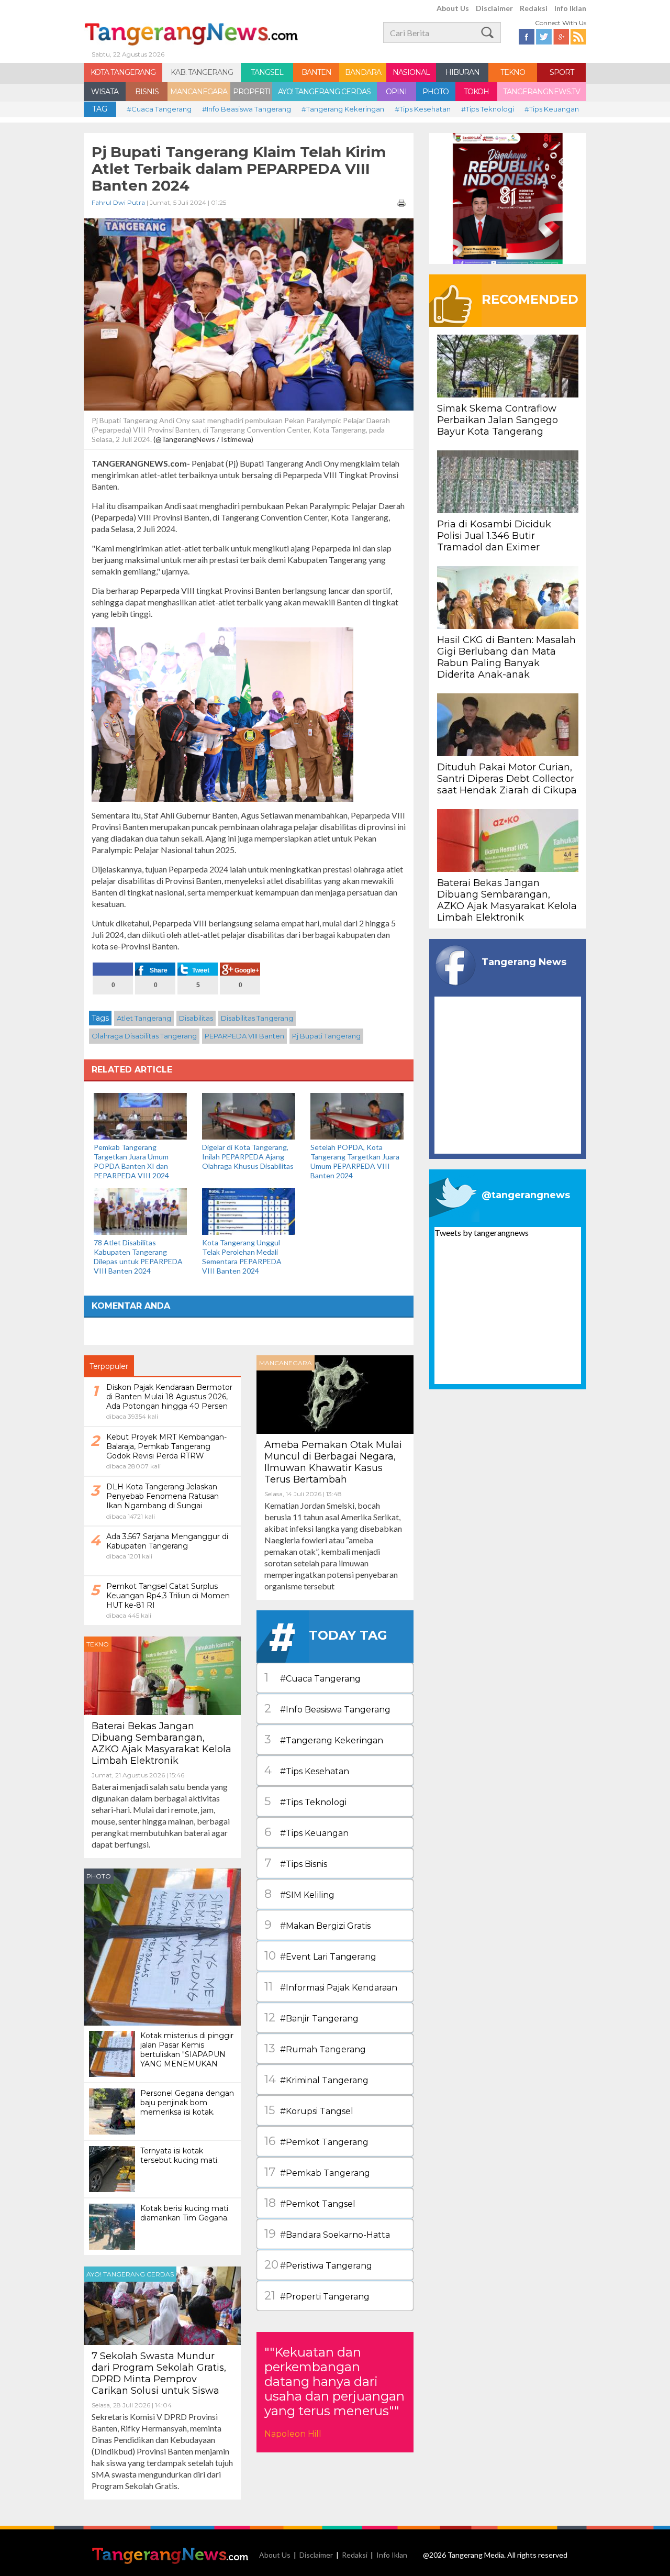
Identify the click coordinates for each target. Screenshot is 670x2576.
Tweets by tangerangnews (482, 1232)
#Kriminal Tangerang (316, 2079)
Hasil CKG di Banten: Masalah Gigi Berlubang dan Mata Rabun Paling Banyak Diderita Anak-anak (506, 657)
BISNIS (147, 92)
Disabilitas (196, 1018)
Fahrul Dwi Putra (118, 202)
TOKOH (476, 92)
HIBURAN (462, 72)
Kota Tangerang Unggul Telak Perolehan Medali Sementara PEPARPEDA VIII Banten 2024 (242, 1257)
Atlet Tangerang (144, 1018)
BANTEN (316, 72)
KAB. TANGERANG (202, 72)
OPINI (396, 92)
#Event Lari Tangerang (320, 1956)
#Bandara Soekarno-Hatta (327, 2234)
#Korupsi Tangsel (309, 2110)
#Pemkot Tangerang (316, 2141)
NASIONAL (411, 72)
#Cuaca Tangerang (159, 109)
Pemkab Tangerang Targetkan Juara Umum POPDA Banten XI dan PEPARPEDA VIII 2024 (131, 1161)
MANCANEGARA (199, 92)
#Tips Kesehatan (423, 109)
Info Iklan (570, 8)
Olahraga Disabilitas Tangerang (144, 1036)
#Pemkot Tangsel (310, 2203)
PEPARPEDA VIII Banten (244, 1036)
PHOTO (435, 92)
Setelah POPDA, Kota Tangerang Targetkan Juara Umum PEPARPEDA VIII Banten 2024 (355, 1161)
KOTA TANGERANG (123, 72)
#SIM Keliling (299, 1894)
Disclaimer (494, 8)
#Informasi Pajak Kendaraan (331, 1987)
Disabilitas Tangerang (257, 1018)
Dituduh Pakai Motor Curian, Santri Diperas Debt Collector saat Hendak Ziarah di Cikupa (507, 779)
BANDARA (363, 72)
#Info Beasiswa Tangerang (247, 109)
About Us (453, 8)
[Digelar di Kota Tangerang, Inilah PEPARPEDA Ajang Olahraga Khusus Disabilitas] (249, 1115)
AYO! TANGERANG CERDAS (324, 92)
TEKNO (513, 72)
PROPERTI (252, 92)
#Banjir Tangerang (311, 2017)
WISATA (105, 92)
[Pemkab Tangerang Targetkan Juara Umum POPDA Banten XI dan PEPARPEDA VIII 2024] (140, 1115)
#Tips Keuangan (552, 109)
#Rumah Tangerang (315, 2048)
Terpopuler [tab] (109, 1366)
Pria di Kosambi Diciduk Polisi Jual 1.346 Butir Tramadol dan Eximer (494, 536)
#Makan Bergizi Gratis (317, 1925)
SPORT (562, 72)
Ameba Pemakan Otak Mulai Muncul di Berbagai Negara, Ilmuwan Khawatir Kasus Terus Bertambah (333, 1462)
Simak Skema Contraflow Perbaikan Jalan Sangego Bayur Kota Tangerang (498, 420)
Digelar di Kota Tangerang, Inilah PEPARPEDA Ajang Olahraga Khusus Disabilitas (248, 1157)
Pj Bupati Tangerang (326, 1036)
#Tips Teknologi (488, 109)
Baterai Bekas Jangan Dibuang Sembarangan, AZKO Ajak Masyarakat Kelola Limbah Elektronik (161, 1743)
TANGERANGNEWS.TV (541, 92)
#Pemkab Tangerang (317, 2172)
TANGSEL (267, 72)
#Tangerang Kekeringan (343, 109)
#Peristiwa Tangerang (318, 2265)
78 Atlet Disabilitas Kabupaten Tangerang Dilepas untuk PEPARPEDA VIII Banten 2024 (138, 1257)
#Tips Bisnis (296, 1863)
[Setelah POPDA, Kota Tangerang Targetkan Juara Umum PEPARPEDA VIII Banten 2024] (357, 1115)
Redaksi (534, 8)
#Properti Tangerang (317, 2296)
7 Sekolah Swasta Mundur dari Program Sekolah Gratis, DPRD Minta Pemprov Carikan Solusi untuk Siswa (159, 2373)
